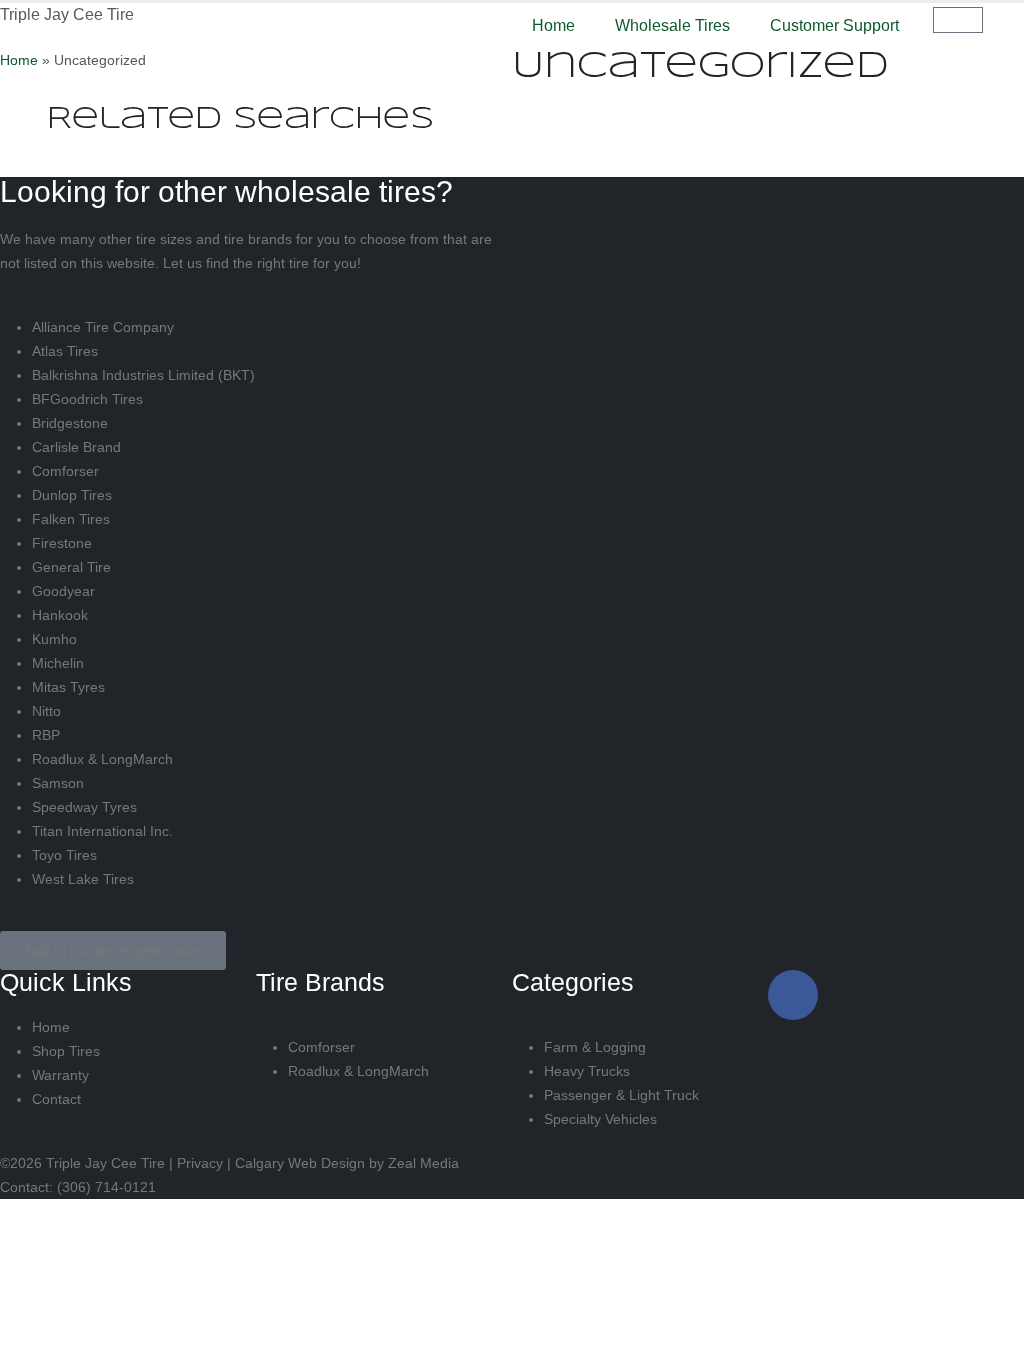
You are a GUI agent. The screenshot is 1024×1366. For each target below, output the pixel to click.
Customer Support (834, 25)
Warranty (60, 1075)
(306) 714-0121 (106, 1187)
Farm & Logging (595, 1047)
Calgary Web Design (300, 1163)
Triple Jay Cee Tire (67, 14)
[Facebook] (793, 995)
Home (553, 25)
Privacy (200, 1163)
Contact (56, 1099)
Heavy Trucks (587, 1071)
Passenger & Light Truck (621, 1095)
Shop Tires (66, 1051)
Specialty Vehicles (600, 1119)
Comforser (65, 471)
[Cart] (958, 20)
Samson (58, 783)
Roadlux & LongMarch (102, 759)
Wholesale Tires (672, 25)
